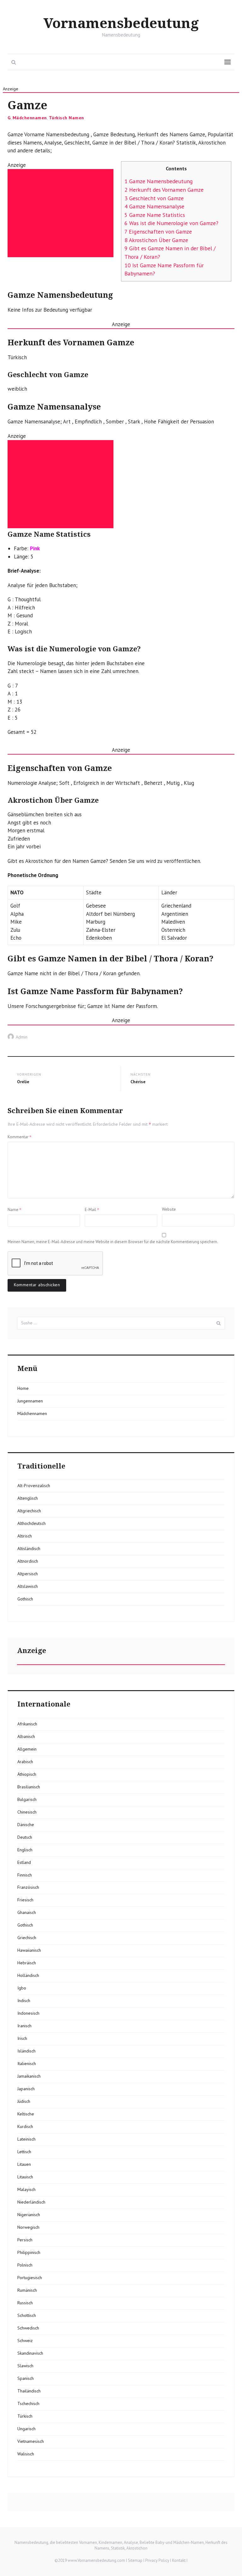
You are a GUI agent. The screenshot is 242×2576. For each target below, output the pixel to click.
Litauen (24, 2164)
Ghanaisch (27, 1912)
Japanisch (26, 2089)
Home (23, 1388)
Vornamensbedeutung (121, 24)
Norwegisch (28, 2227)
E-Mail (92, 1209)
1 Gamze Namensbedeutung (159, 181)
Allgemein (27, 1749)
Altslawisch (28, 1586)
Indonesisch (28, 2013)
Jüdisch (24, 2101)
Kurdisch (25, 2126)
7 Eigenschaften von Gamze (158, 232)
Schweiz (25, 2341)
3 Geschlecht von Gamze (154, 198)
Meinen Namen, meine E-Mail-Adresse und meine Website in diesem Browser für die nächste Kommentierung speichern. (113, 1242)
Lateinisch (26, 2139)
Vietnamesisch (31, 2441)
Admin (22, 1037)
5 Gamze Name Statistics (155, 215)
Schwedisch (28, 2328)
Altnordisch (28, 1561)
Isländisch (26, 2051)
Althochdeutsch (32, 1523)
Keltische (26, 2114)
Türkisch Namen (66, 118)
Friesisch (25, 1900)
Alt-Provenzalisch (34, 1486)
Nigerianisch (29, 2215)
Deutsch (25, 1837)
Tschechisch (28, 2403)
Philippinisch (29, 2252)
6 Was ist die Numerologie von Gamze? (171, 223)
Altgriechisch (29, 1511)
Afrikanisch (27, 1724)
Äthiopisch (27, 1774)
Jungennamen (30, 1401)
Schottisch (27, 2315)
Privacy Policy (157, 2560)
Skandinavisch (30, 2353)
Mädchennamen (30, 118)
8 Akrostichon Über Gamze (156, 240)
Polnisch (25, 2265)
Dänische (26, 1825)
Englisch (25, 1850)
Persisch (25, 2240)
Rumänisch (27, 2290)
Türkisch (25, 2416)
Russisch (25, 2303)
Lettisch (24, 2152)
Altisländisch (29, 1548)
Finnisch (25, 1875)
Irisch (22, 2038)
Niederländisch (31, 2202)
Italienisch (27, 2064)
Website (169, 1209)
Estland (24, 1862)
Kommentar (20, 1137)
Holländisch (28, 1975)
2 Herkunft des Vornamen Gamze (164, 190)
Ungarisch (26, 2429)
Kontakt (179, 2560)
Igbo (22, 1988)
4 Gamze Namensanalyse (154, 206)
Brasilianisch (29, 1787)
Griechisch (27, 1938)
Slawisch (25, 2366)
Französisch (28, 1887)
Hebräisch (27, 1963)
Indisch (24, 2001)
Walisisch (26, 2454)
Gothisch (25, 1599)
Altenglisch (28, 1498)
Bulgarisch (27, 1799)
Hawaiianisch (29, 1950)
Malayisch (26, 2189)
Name (14, 1209)
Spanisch (26, 2378)
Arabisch (25, 1762)
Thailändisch (29, 2391)
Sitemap (135, 2560)
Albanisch (26, 1736)
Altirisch (25, 1536)
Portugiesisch (30, 2278)
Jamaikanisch (29, 2076)
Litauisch (25, 2177)
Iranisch (24, 2026)
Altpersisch (28, 1574)
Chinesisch (27, 1812)
